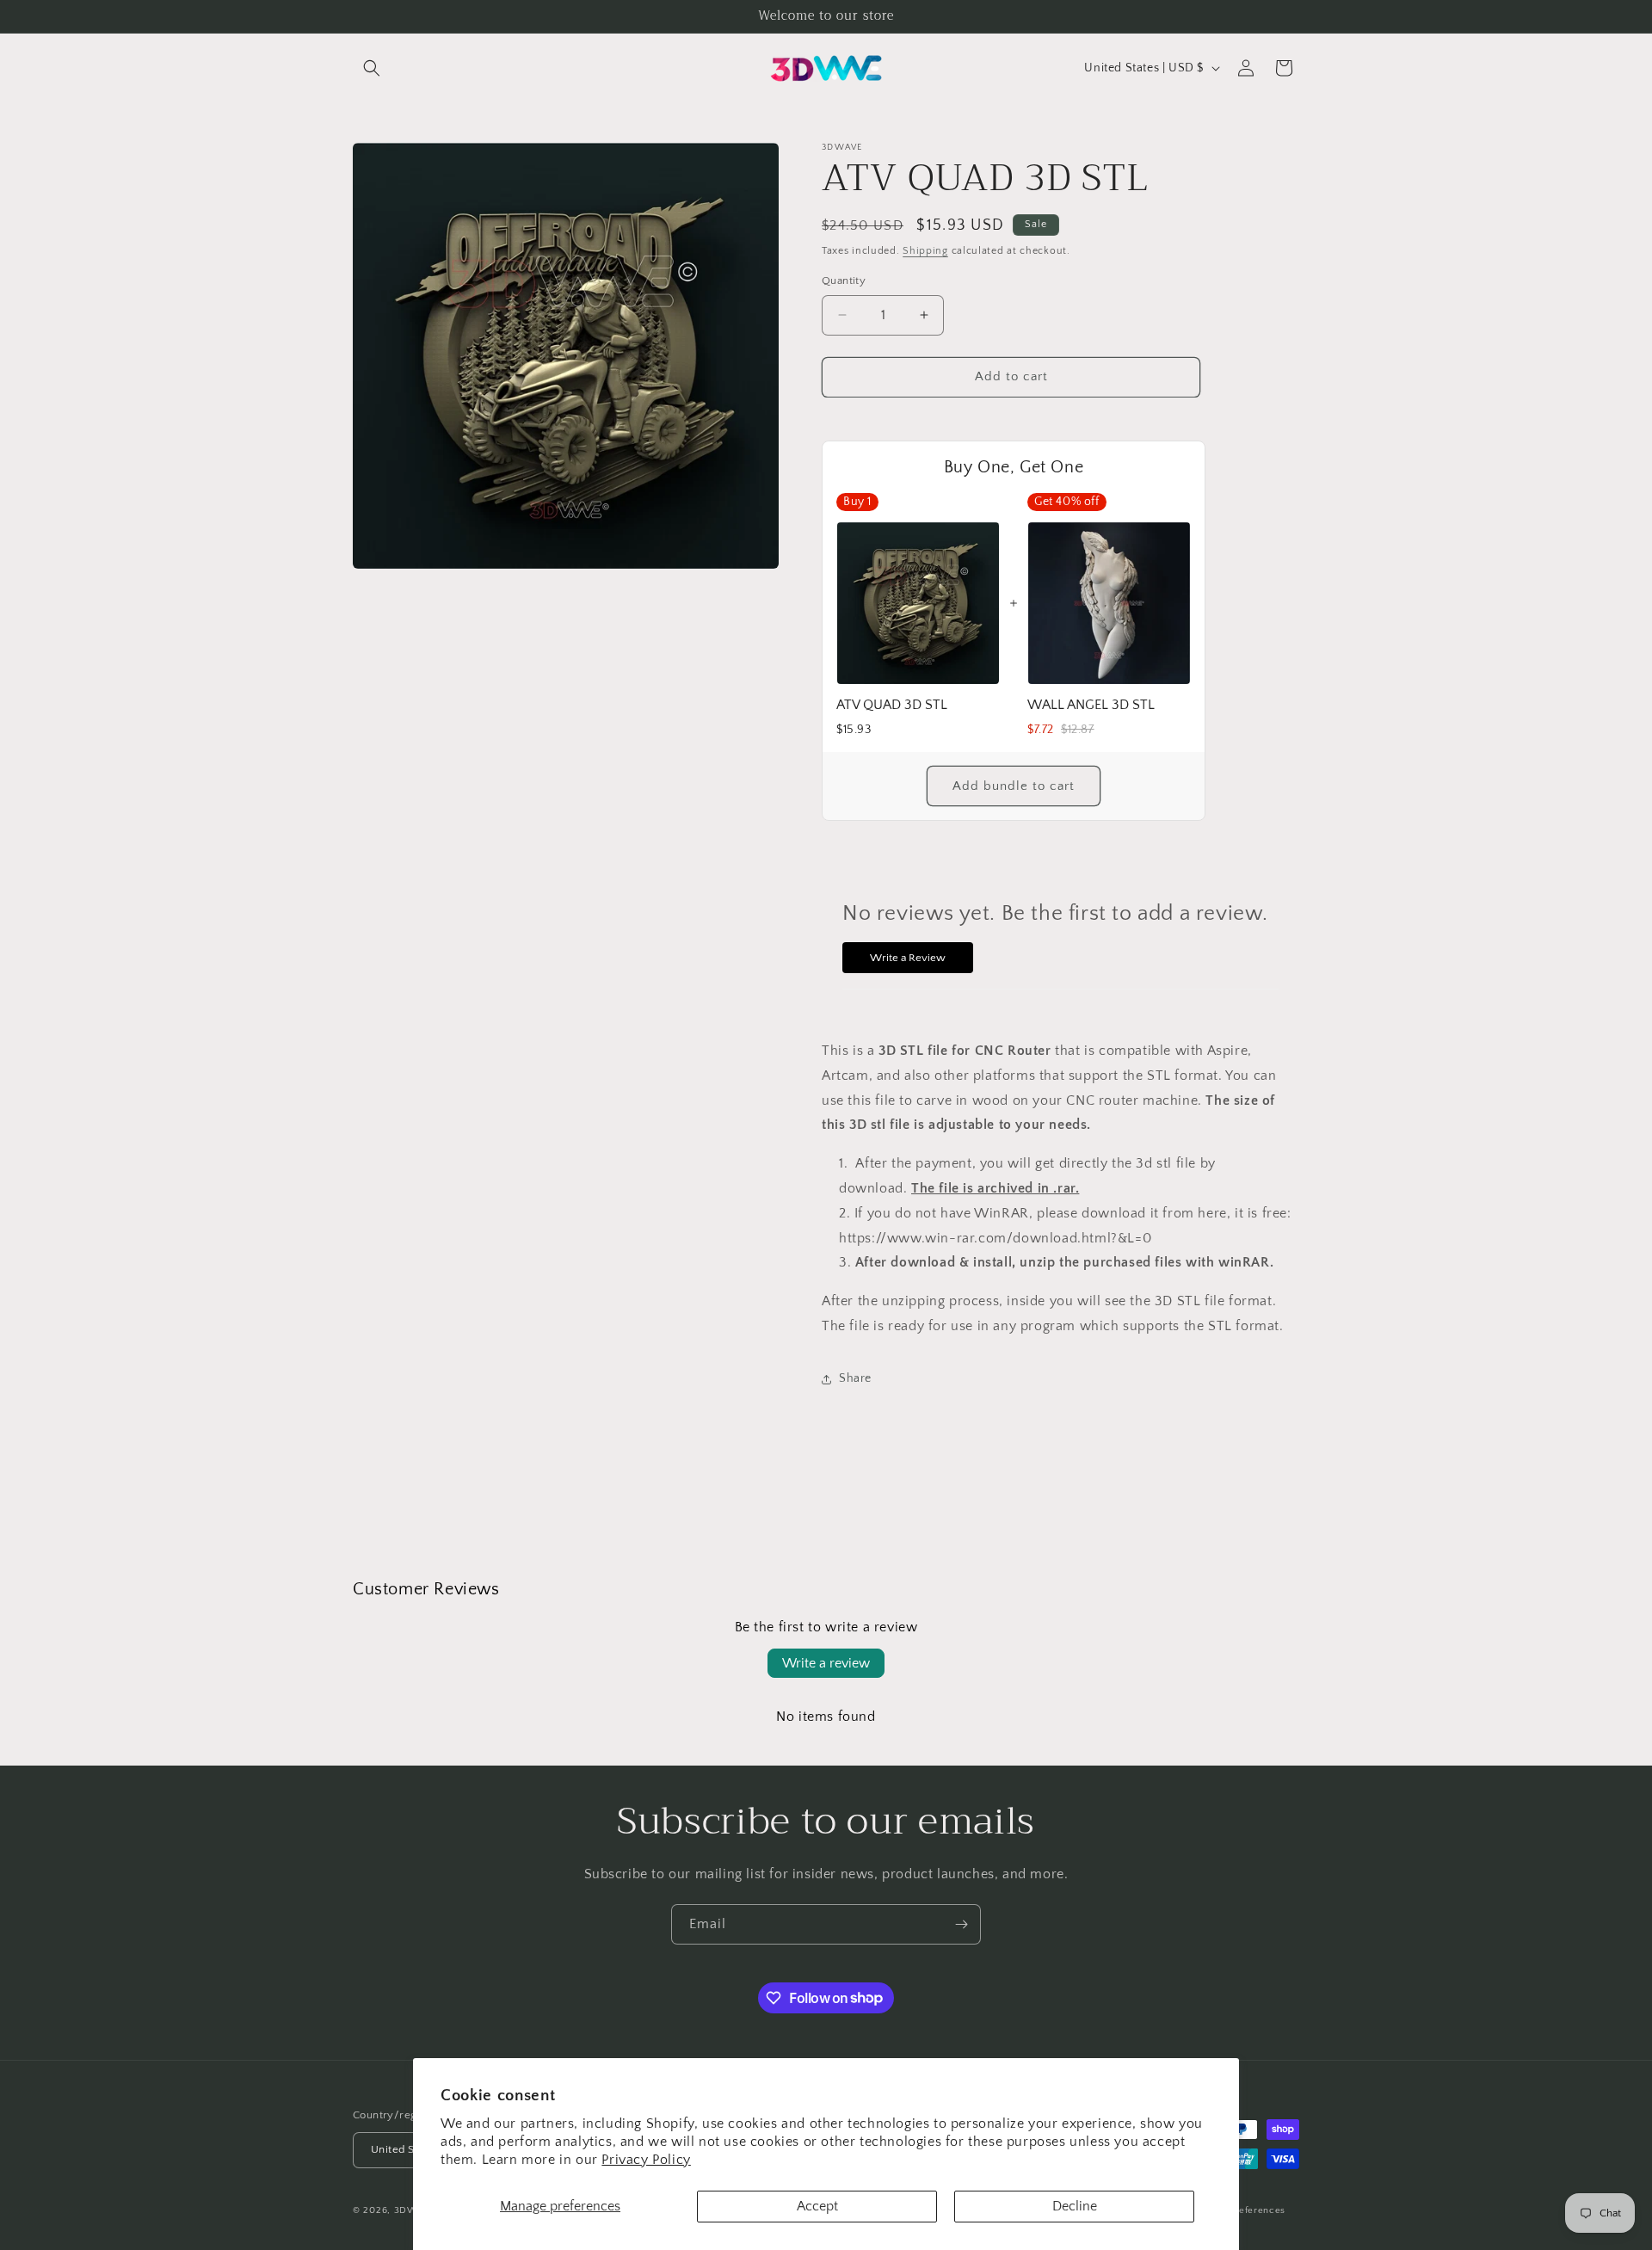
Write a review (826, 1663)
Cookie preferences (1241, 2210)
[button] (372, 68)
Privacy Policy (646, 2160)
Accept (817, 2206)
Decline (1075, 2206)
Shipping (925, 251)
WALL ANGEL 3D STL (1091, 705)
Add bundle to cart (1014, 786)
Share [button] (855, 1378)
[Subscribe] (961, 1924)
